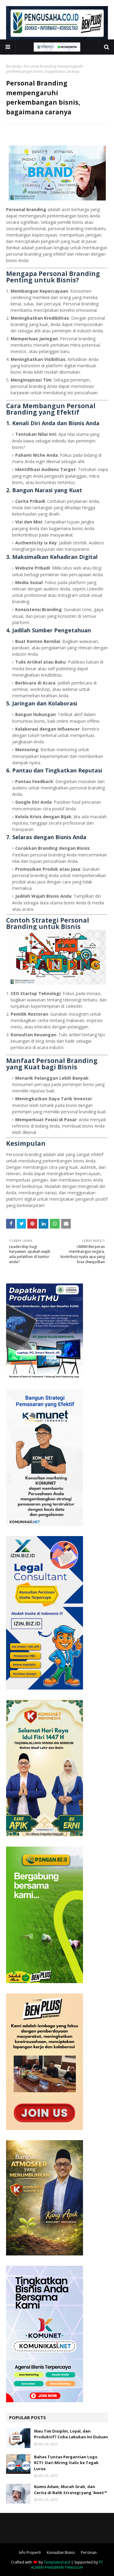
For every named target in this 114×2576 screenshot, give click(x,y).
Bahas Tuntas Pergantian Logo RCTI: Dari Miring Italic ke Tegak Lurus (66, 2463)
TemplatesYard (57, 2562)
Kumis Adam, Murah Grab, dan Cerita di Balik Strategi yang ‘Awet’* (71, 2490)
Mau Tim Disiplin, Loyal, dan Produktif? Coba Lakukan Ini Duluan (71, 2434)
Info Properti (30, 2552)
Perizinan (89, 2552)
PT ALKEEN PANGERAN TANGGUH (67, 2565)
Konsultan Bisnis (61, 2552)
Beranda (14, 66)
